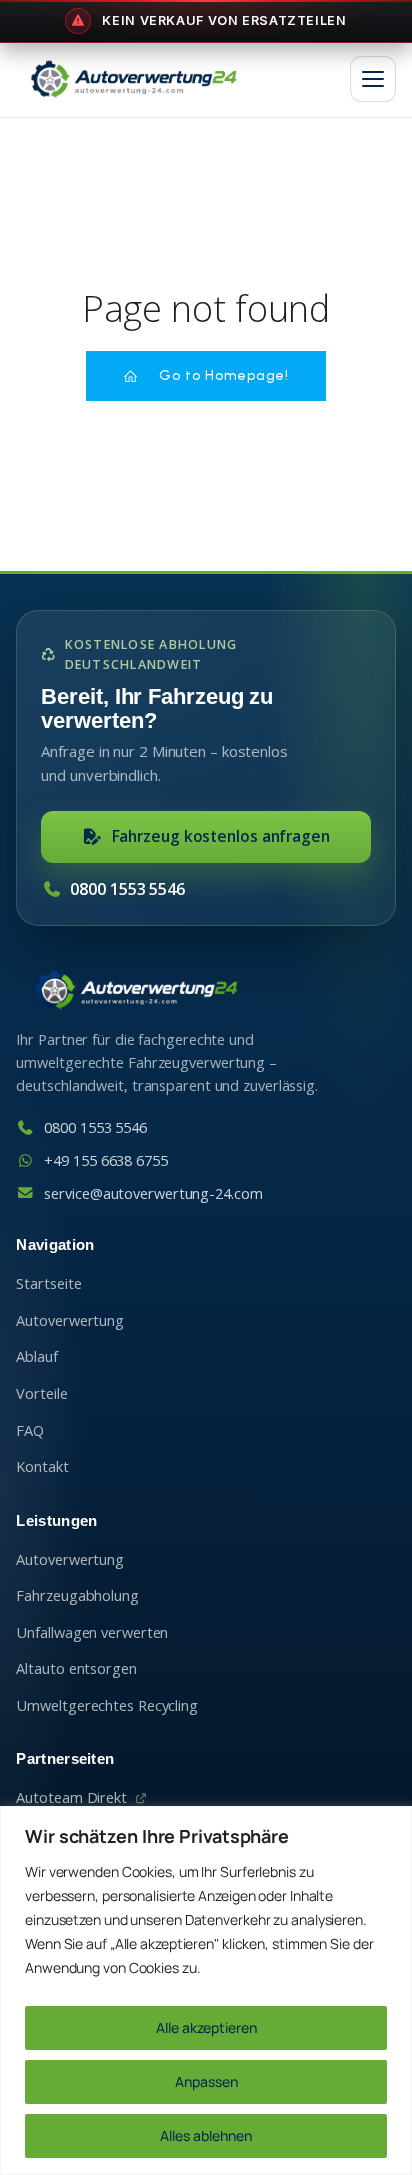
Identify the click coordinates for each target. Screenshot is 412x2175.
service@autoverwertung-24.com (153, 1193)
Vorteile (41, 1393)
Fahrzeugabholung (77, 1595)
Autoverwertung (70, 1320)
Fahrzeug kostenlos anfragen (221, 836)
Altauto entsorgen (76, 1668)
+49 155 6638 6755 (105, 1160)
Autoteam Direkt (71, 1797)
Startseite (48, 1283)
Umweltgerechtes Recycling (107, 1705)
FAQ (30, 1430)
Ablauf (36, 1356)
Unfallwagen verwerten (92, 1632)
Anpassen (206, 2081)
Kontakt (42, 1466)
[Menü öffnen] (373, 79)
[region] (206, 1990)
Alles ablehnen (206, 2135)
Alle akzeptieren (206, 2027)
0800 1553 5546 (127, 889)
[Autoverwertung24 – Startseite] (133, 79)
